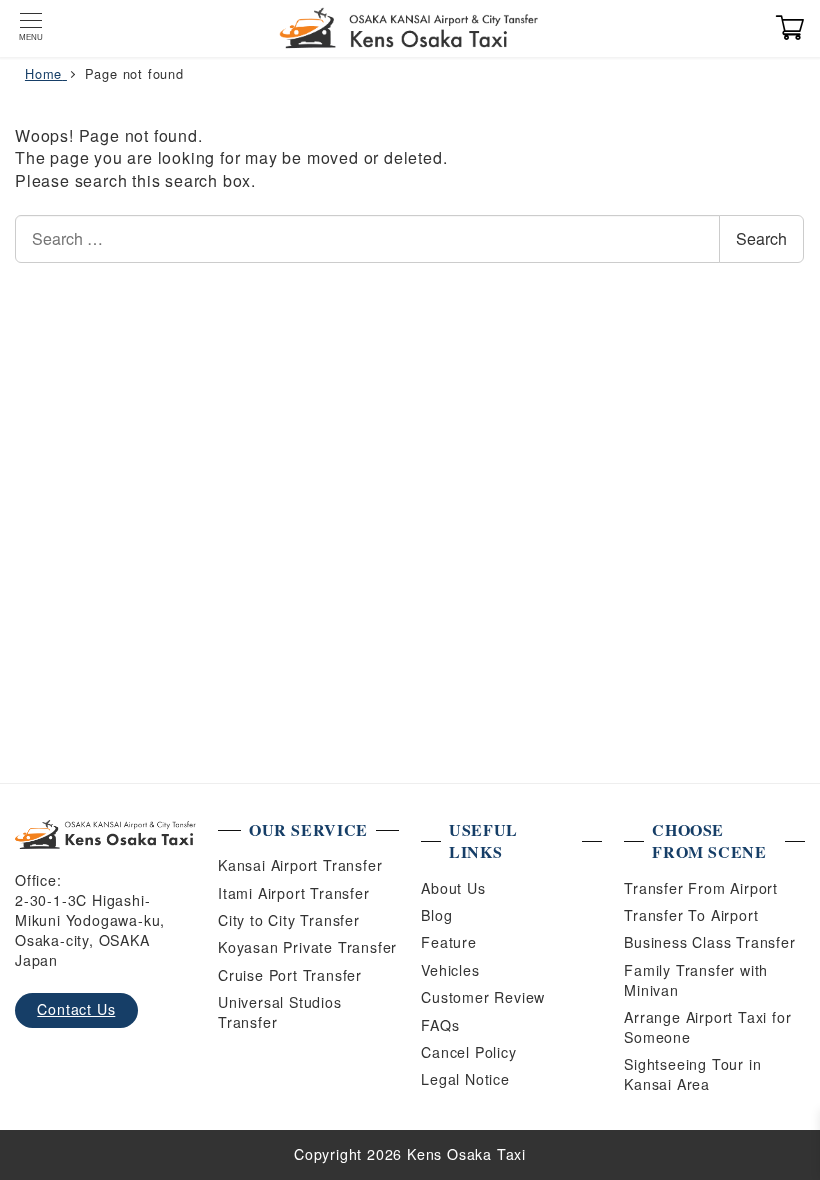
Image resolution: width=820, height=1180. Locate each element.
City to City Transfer (289, 920)
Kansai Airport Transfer (300, 865)
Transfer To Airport (691, 915)
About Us (453, 888)
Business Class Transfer (709, 942)
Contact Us (76, 1009)
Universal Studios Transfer (280, 1012)
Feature (449, 942)
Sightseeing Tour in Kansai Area (692, 1074)
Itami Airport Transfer (294, 893)
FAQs (440, 1025)
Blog (436, 915)
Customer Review (483, 997)
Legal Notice (465, 1079)
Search (761, 238)
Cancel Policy (468, 1052)
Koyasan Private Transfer (307, 947)
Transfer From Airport (701, 888)
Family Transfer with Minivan (696, 980)
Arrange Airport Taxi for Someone (707, 1027)
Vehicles (450, 970)
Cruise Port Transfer (290, 975)
